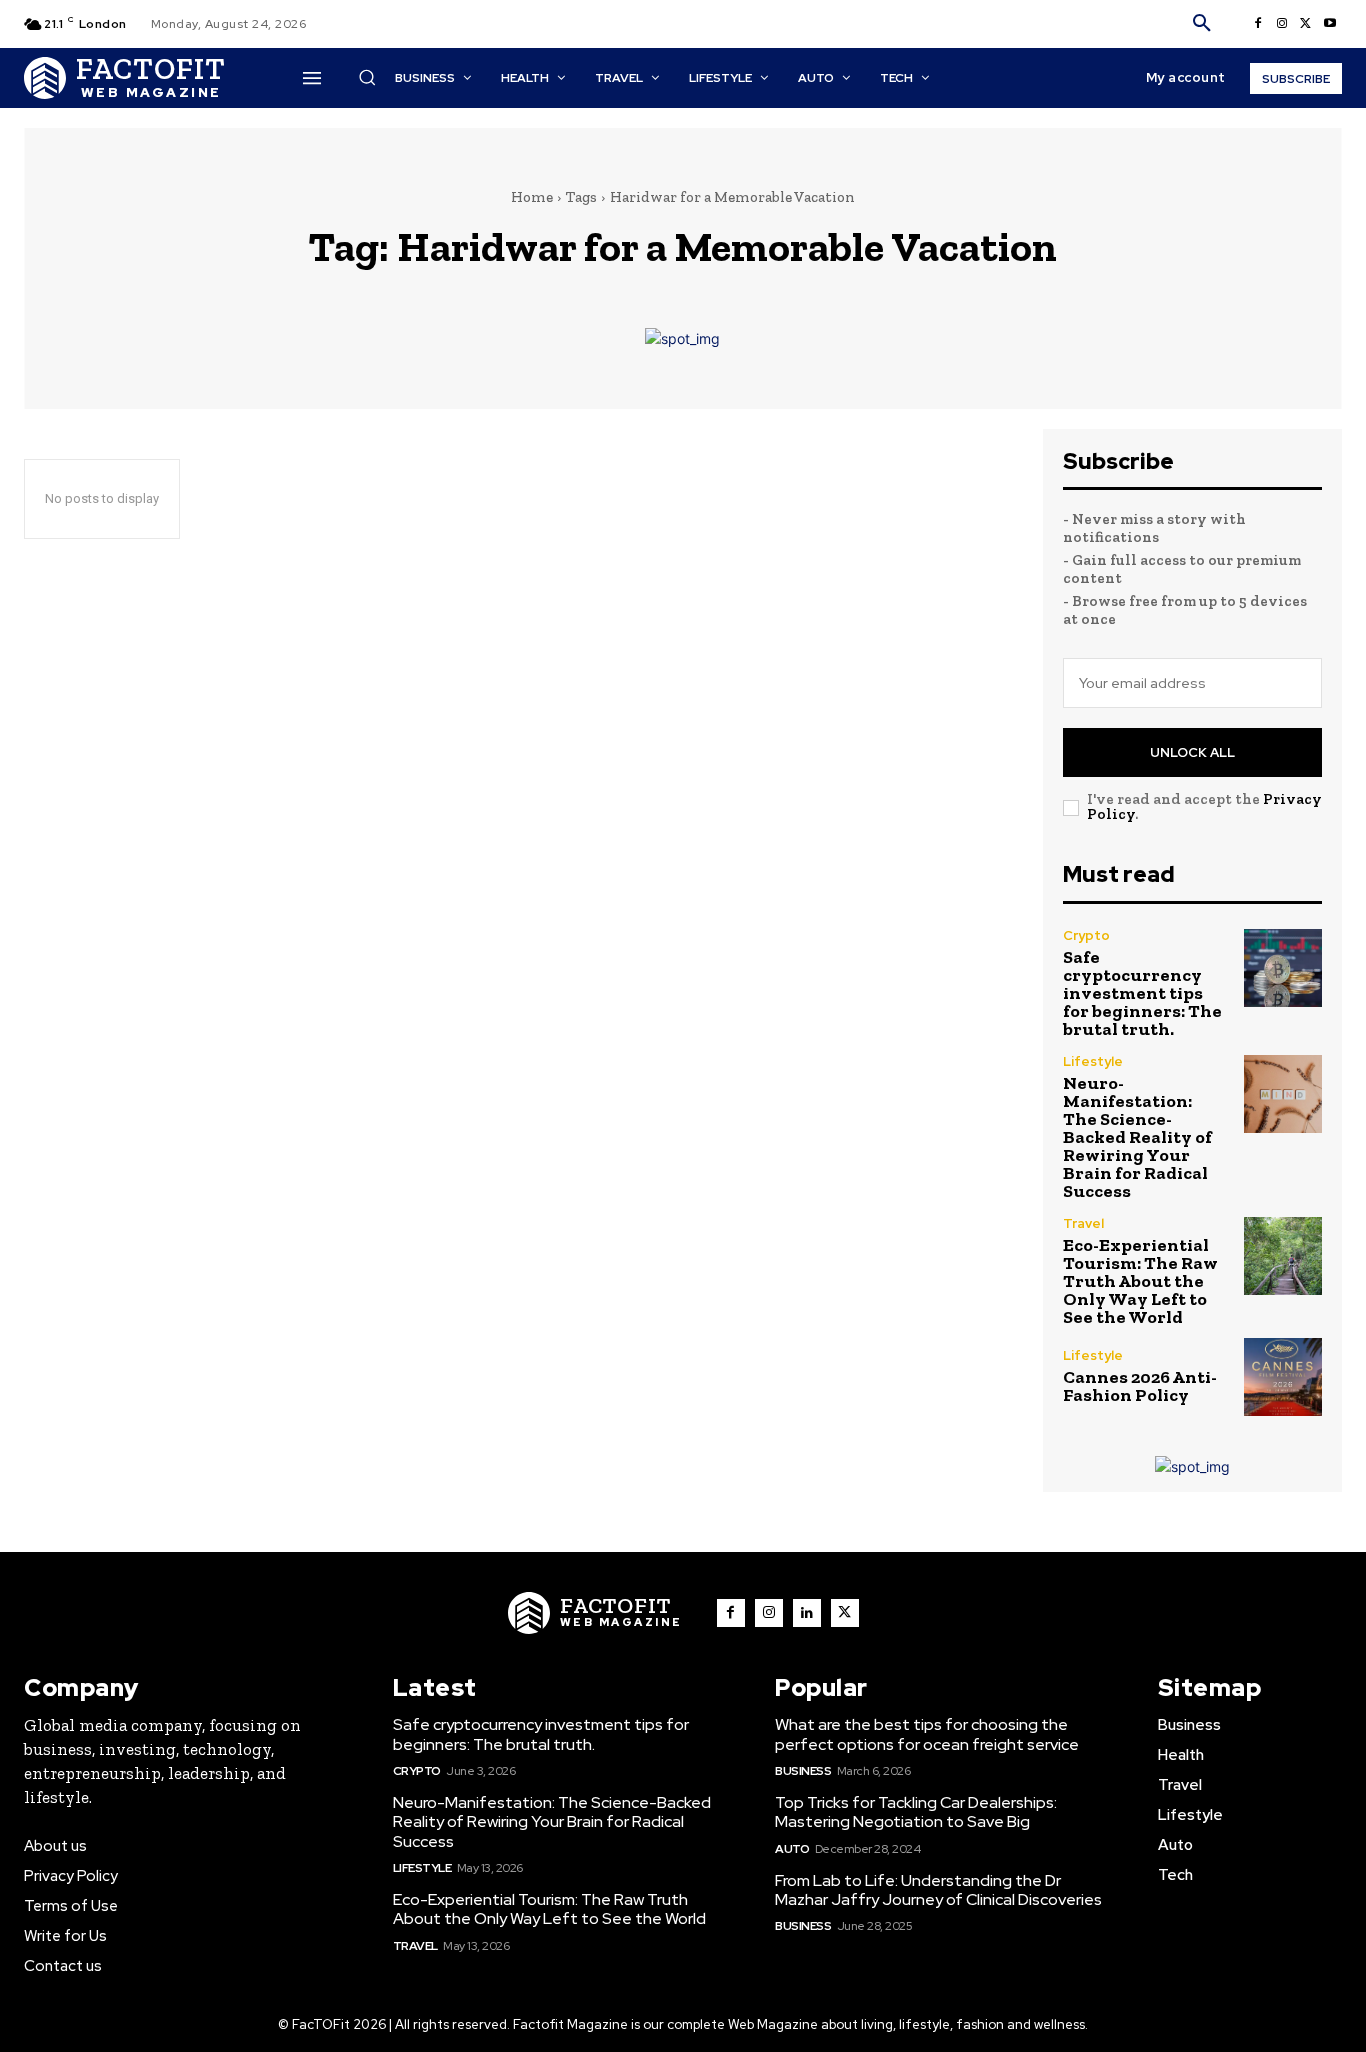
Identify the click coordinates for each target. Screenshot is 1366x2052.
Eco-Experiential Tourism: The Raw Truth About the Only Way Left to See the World (1140, 1281)
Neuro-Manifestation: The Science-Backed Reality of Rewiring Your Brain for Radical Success (1137, 1137)
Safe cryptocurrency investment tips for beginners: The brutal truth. (1142, 993)
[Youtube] (1330, 24)
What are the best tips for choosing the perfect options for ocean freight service (927, 1734)
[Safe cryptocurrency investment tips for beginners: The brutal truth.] (1283, 968)
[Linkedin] (807, 1613)
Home (532, 197)
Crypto (1086, 935)
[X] (1306, 24)
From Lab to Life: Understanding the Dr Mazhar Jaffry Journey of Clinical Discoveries (938, 1890)
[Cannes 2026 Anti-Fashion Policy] (1283, 1377)
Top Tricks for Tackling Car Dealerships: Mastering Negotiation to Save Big (916, 1812)
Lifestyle (1093, 1061)
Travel (1083, 1223)
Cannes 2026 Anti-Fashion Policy (1140, 1386)
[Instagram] (1282, 24)
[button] (1202, 24)
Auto (792, 1849)
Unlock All (1192, 752)
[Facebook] (1258, 24)
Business (803, 1771)
